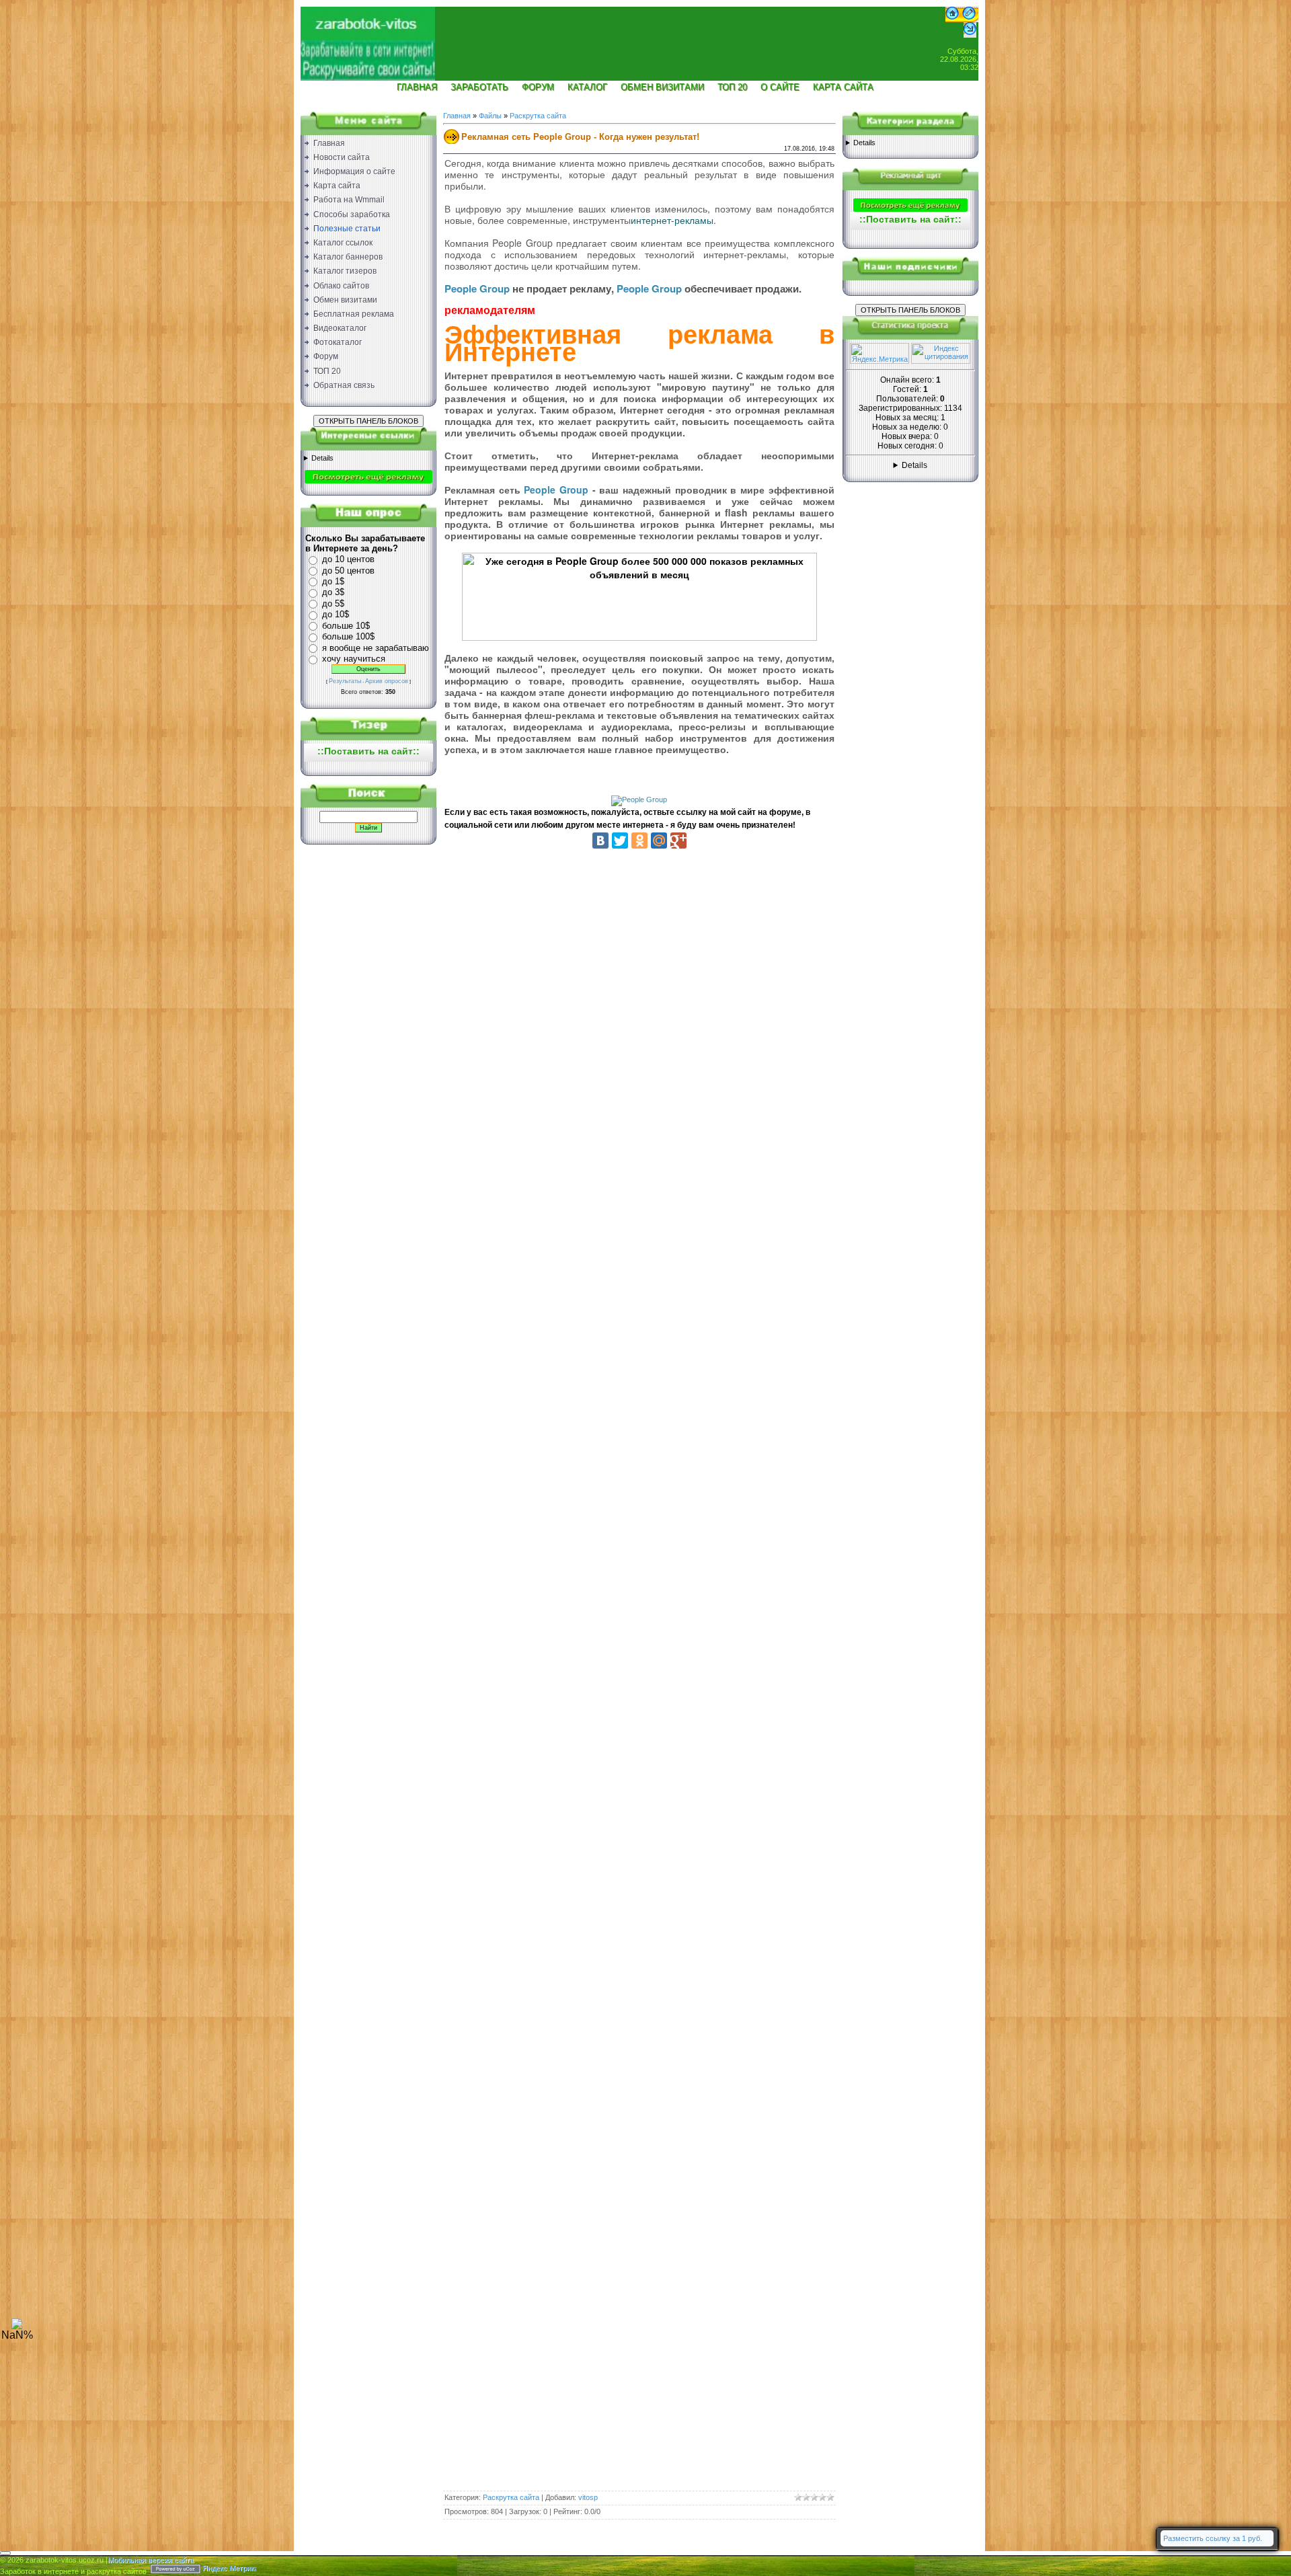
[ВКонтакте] (600, 841)
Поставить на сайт (368, 751)
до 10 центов (348, 559)
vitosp (588, 2497)
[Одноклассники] (639, 841)
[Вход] (970, 35)
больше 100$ (348, 636)
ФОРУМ (538, 87)
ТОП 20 (732, 87)
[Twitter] (620, 841)
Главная (457, 116)
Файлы (490, 116)
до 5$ (333, 603)
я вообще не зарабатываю (376, 648)
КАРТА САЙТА (843, 87)
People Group (477, 288)
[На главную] (368, 38)
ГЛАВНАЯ (417, 87)
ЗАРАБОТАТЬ (479, 87)
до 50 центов (348, 571)
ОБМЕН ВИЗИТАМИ (662, 87)
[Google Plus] (678, 841)
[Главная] (952, 19)
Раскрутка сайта (538, 116)
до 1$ (333, 581)
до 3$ (333, 592)
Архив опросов (387, 681)
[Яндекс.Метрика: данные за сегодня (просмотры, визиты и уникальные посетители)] (879, 353)
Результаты (345, 681)
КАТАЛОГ (587, 87)
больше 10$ (346, 626)
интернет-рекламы (672, 220)
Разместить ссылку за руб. (1213, 2538)
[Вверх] (17, 2327)
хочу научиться (354, 659)
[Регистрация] (969, 19)
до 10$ (336, 614)
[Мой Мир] (659, 841)
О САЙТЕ (780, 87)
